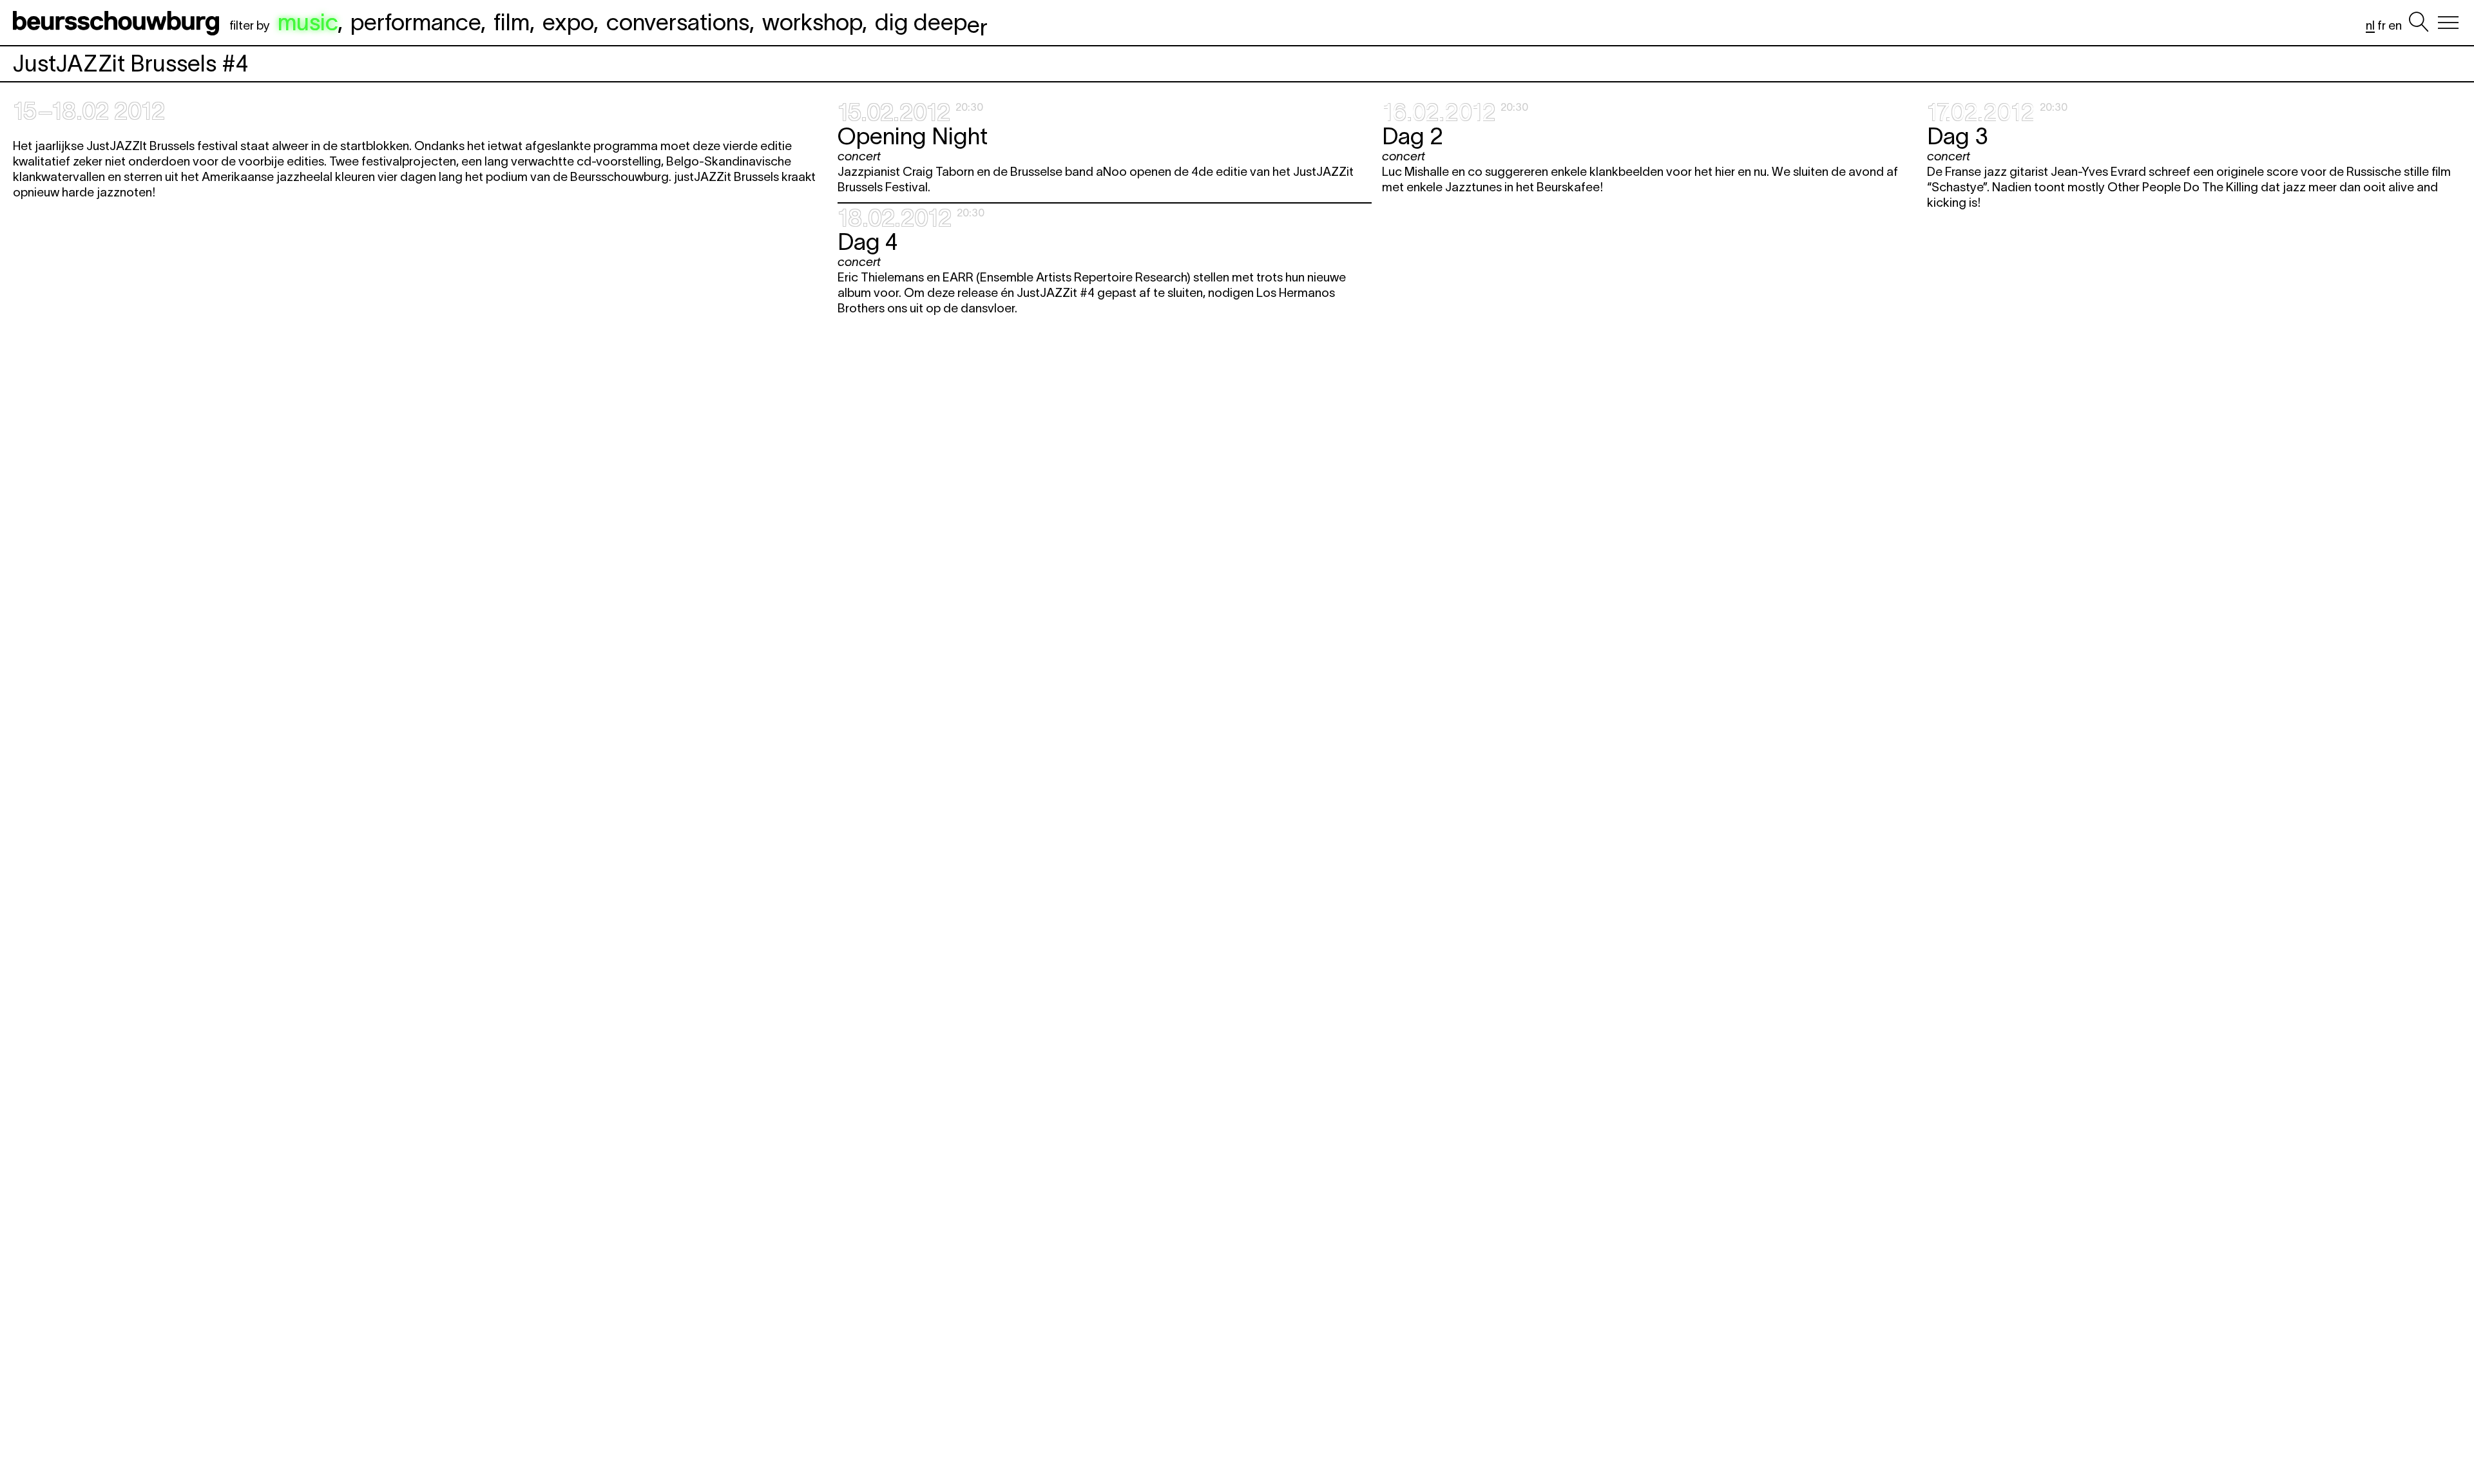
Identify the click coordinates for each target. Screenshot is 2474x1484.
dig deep (931, 22)
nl (2370, 25)
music (308, 22)
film (512, 22)
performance (416, 22)
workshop (812, 22)
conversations (678, 22)
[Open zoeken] (2419, 23)
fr (2382, 25)
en (2395, 25)
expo (568, 22)
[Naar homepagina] (119, 23)
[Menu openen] (2448, 23)
